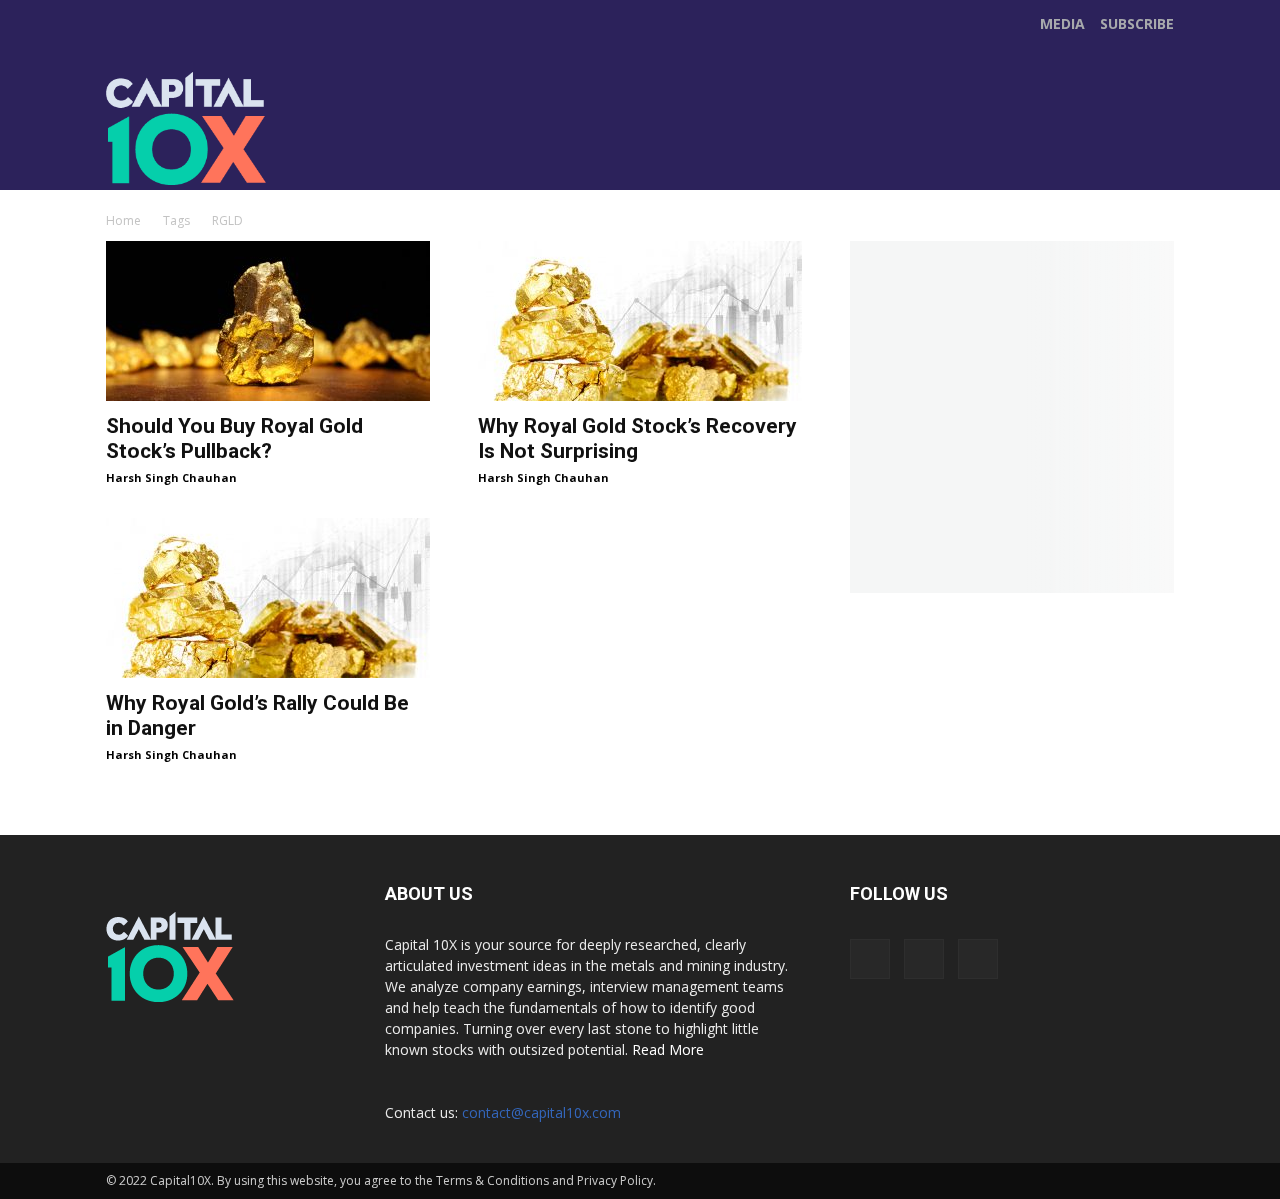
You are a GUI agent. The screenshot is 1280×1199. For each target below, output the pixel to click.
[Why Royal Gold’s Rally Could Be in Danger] (268, 598)
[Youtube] (570, 149)
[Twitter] (528, 149)
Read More (668, 1049)
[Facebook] (486, 149)
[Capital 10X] (244, 128)
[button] (1156, 166)
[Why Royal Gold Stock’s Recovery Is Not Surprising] (640, 321)
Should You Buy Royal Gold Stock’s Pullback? (234, 438)
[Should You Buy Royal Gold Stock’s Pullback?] (268, 321)
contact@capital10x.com (541, 1112)
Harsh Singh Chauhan (171, 477)
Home (123, 220)
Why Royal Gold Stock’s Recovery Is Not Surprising (637, 438)
